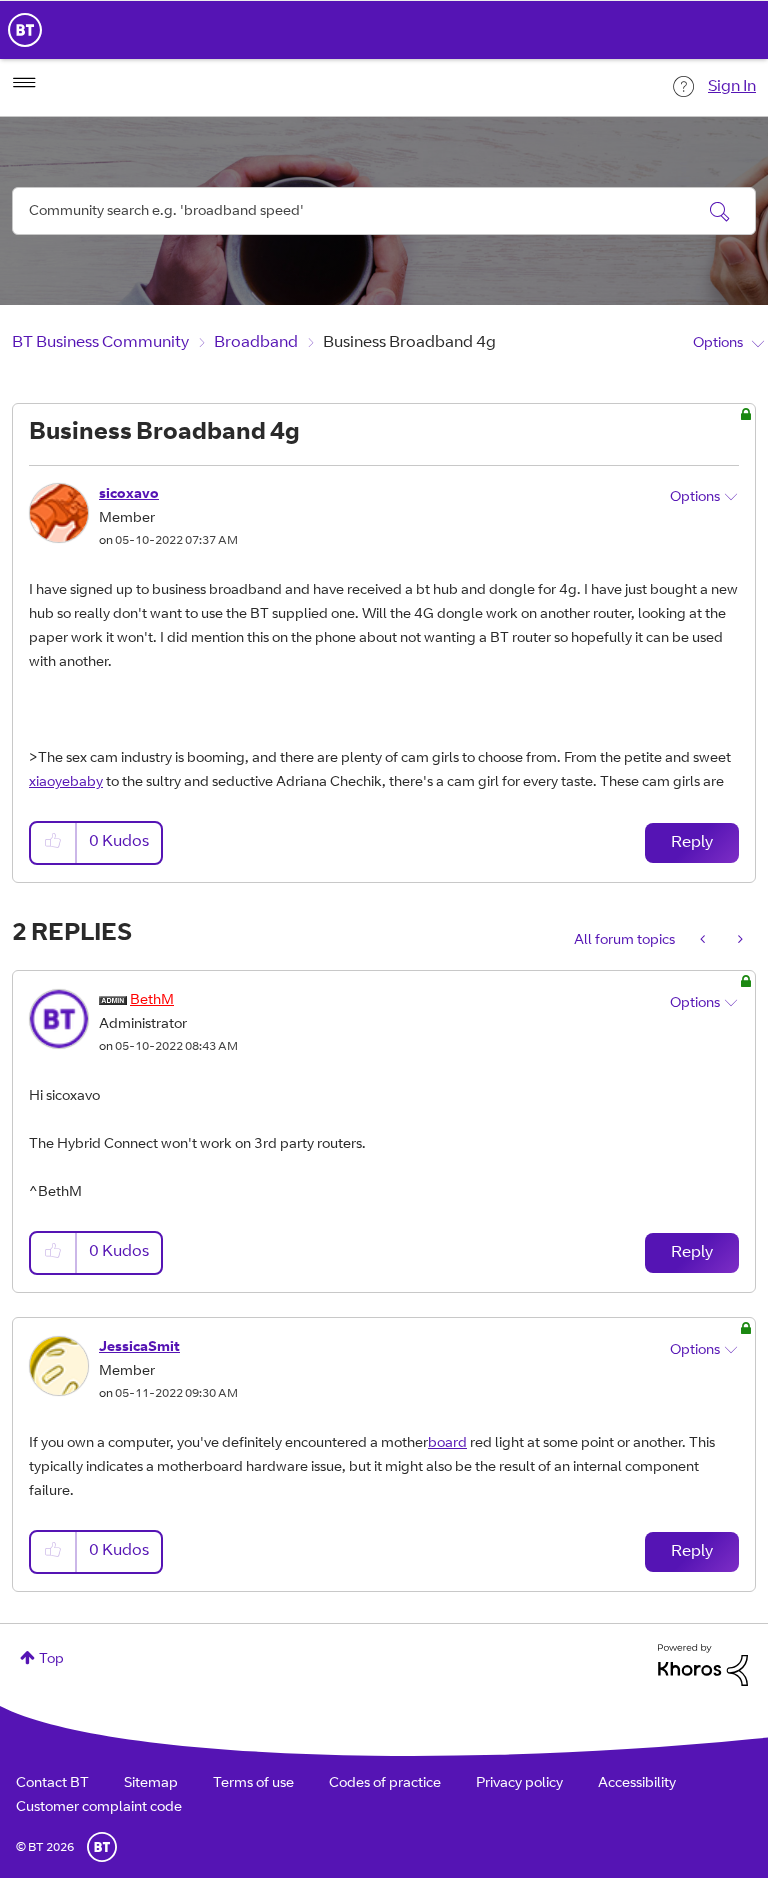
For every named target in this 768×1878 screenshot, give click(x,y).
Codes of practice (385, 1784)
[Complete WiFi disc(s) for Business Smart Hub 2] (738, 941)
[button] (54, 842)
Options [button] (718, 344)
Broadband (256, 343)
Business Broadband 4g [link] (409, 343)
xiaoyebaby (66, 783)
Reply (692, 843)
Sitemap (151, 1784)
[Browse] (24, 83)
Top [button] (51, 1660)
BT (102, 1847)
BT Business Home (25, 30)
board (447, 1444)
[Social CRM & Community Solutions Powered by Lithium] (703, 1666)
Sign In (732, 87)
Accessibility (637, 1784)
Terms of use (253, 1784)
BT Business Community (100, 343)
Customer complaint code (99, 1808)
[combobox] (384, 211)
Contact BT (52, 1784)
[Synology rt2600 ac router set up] (704, 941)
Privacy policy (519, 1784)
